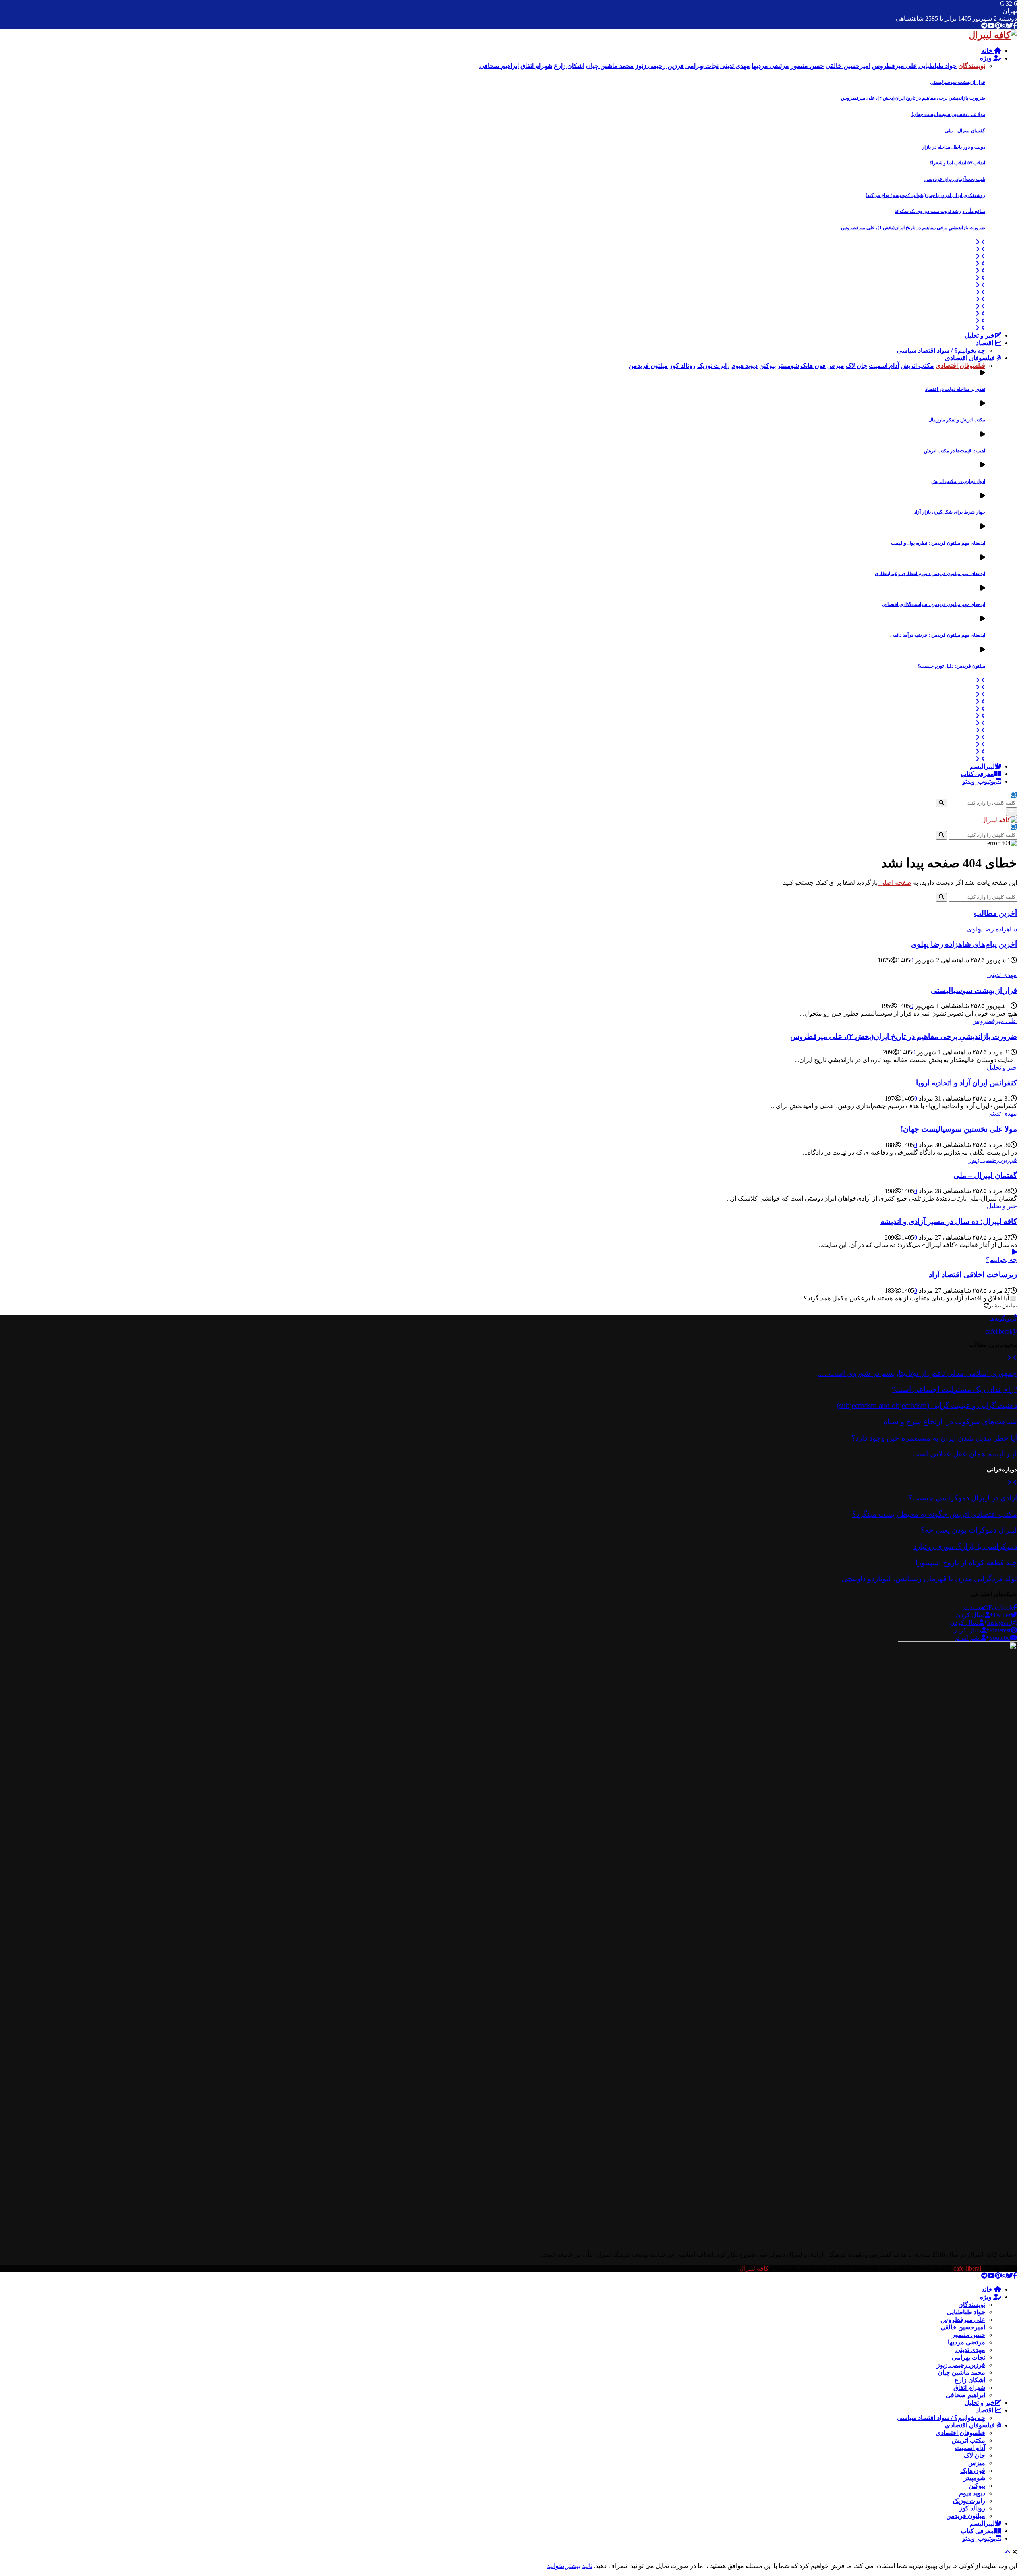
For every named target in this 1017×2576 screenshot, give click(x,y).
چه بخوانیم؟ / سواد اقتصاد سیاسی (941, 350)
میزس (977, 2463)
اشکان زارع (970, 2380)
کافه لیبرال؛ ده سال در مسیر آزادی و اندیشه (949, 1221)
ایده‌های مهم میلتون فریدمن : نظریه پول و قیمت (938, 543)
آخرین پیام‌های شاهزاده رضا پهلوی (964, 944)
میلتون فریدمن (966, 2516)
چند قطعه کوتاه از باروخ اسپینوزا (966, 1563)
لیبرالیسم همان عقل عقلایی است (965, 1454)
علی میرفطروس (995, 1021)
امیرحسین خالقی (963, 2327)
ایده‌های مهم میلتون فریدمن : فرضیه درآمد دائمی (938, 635)
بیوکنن (977, 2486)
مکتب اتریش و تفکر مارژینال (957, 420)
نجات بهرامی (969, 2357)
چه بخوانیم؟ (1002, 1260)
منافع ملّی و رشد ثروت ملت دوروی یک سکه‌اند (940, 211)
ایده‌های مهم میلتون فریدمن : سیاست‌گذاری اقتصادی (934, 604)
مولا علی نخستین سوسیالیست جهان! (948, 114)
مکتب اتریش (969, 2440)
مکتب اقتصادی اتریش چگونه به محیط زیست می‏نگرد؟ (935, 1514)
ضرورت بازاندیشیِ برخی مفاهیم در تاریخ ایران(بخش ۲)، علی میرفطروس (913, 98)
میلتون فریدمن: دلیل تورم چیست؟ (951, 666)
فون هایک (973, 2471)
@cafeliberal (1001, 1331)
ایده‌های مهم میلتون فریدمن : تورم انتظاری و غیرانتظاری (930, 574)
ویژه (987, 58)
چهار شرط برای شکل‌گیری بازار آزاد (950, 512)
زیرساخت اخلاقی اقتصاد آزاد (973, 1275)
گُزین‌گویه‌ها (1003, 1318)
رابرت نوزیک (969, 2501)
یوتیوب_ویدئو (979, 781)
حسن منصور (969, 2335)
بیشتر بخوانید (564, 2566)
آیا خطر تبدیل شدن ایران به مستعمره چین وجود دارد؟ (934, 1438)
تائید (587, 2566)
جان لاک (974, 2455)
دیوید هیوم (972, 2493)
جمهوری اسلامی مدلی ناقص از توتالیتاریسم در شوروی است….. (917, 1373)
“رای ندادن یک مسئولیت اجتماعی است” (954, 1389)
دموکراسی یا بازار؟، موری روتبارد (965, 1546)
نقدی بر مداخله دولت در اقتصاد (955, 389)
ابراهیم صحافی (966, 2395)
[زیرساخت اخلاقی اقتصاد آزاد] (1015, 1252)
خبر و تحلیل (980, 335)
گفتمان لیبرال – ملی (965, 131)
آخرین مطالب (996, 913)
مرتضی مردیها (967, 2342)
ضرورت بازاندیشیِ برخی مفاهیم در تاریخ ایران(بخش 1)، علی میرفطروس (913, 228)
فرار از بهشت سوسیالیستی (958, 82)
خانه (988, 51)
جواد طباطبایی (966, 2312)
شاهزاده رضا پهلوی (992, 929)
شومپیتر (974, 2478)
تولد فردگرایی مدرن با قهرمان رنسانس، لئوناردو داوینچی (929, 1579)
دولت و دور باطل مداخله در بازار (954, 147)
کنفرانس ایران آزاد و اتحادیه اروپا (967, 1083)
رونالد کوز (972, 2508)
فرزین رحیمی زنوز (993, 1160)
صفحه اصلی (894, 883)
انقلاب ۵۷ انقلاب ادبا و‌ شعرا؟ (957, 163)
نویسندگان (972, 2305)
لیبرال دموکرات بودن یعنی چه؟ (969, 1530)
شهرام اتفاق (969, 2388)
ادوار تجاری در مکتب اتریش (958, 481)
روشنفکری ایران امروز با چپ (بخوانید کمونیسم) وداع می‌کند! (925, 195)
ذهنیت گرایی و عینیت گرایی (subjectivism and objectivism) (927, 1405)
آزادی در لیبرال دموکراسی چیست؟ (963, 1498)
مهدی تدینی (1002, 975)
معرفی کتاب (977, 774)
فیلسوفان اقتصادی (971, 358)
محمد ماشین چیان (961, 2372)
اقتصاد (985, 343)
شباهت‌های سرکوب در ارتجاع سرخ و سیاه (950, 1422)
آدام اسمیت (970, 2448)
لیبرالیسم (982, 766)
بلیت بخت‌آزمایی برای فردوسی (955, 179)
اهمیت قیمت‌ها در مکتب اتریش (955, 451)
